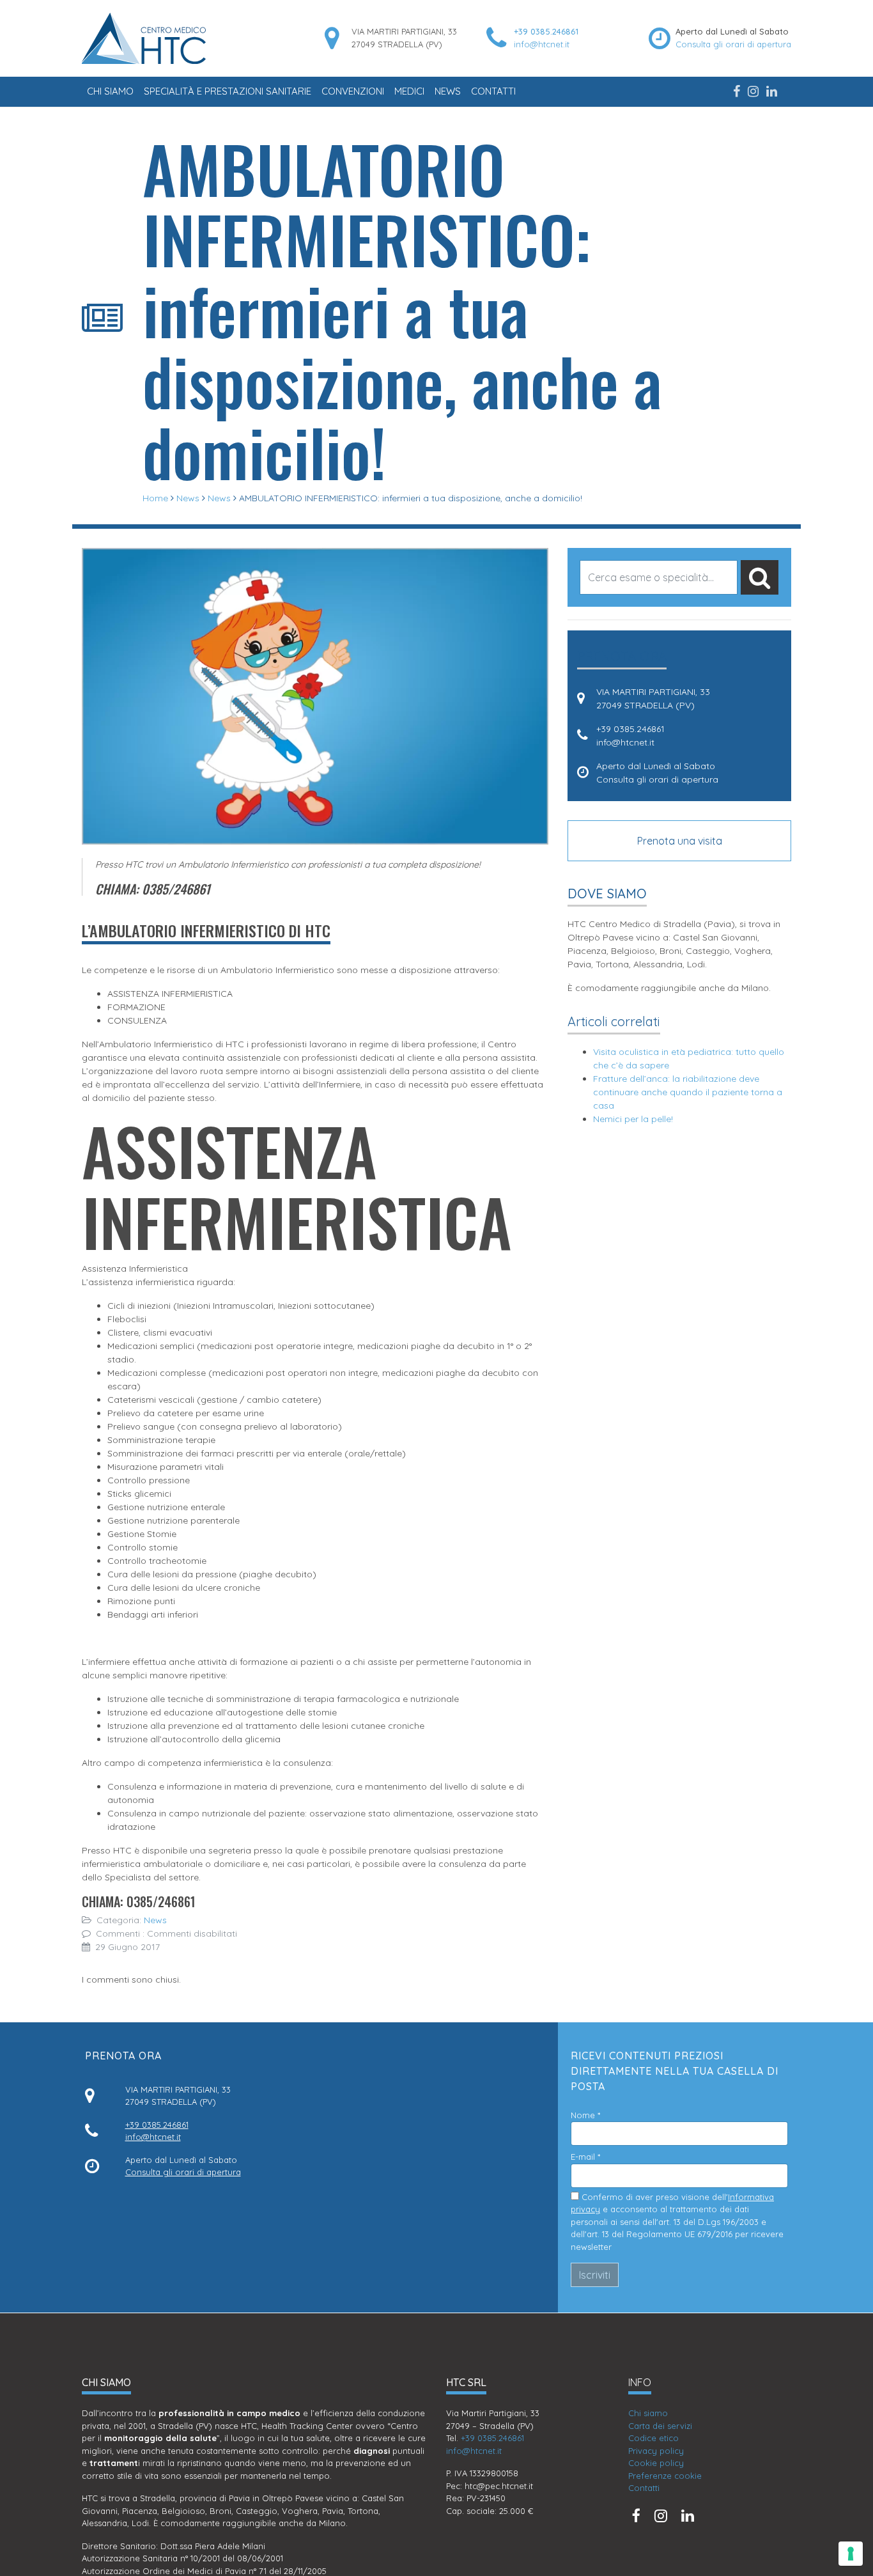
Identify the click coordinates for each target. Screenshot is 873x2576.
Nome (585, 2115)
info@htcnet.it (542, 44)
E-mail (585, 2157)
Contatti (493, 91)
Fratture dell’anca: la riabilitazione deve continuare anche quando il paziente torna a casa (688, 1092)
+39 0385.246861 (546, 31)
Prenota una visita (680, 841)
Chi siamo (110, 91)
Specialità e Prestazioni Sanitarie (228, 91)
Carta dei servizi (660, 2426)
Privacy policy (656, 2451)
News (448, 91)
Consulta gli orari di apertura (733, 44)
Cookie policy (656, 2463)
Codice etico (653, 2438)
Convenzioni (353, 91)
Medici (409, 91)
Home (155, 498)
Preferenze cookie (665, 2476)
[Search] (760, 577)
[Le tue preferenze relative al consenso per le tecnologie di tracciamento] (851, 2554)
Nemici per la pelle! (633, 1119)
